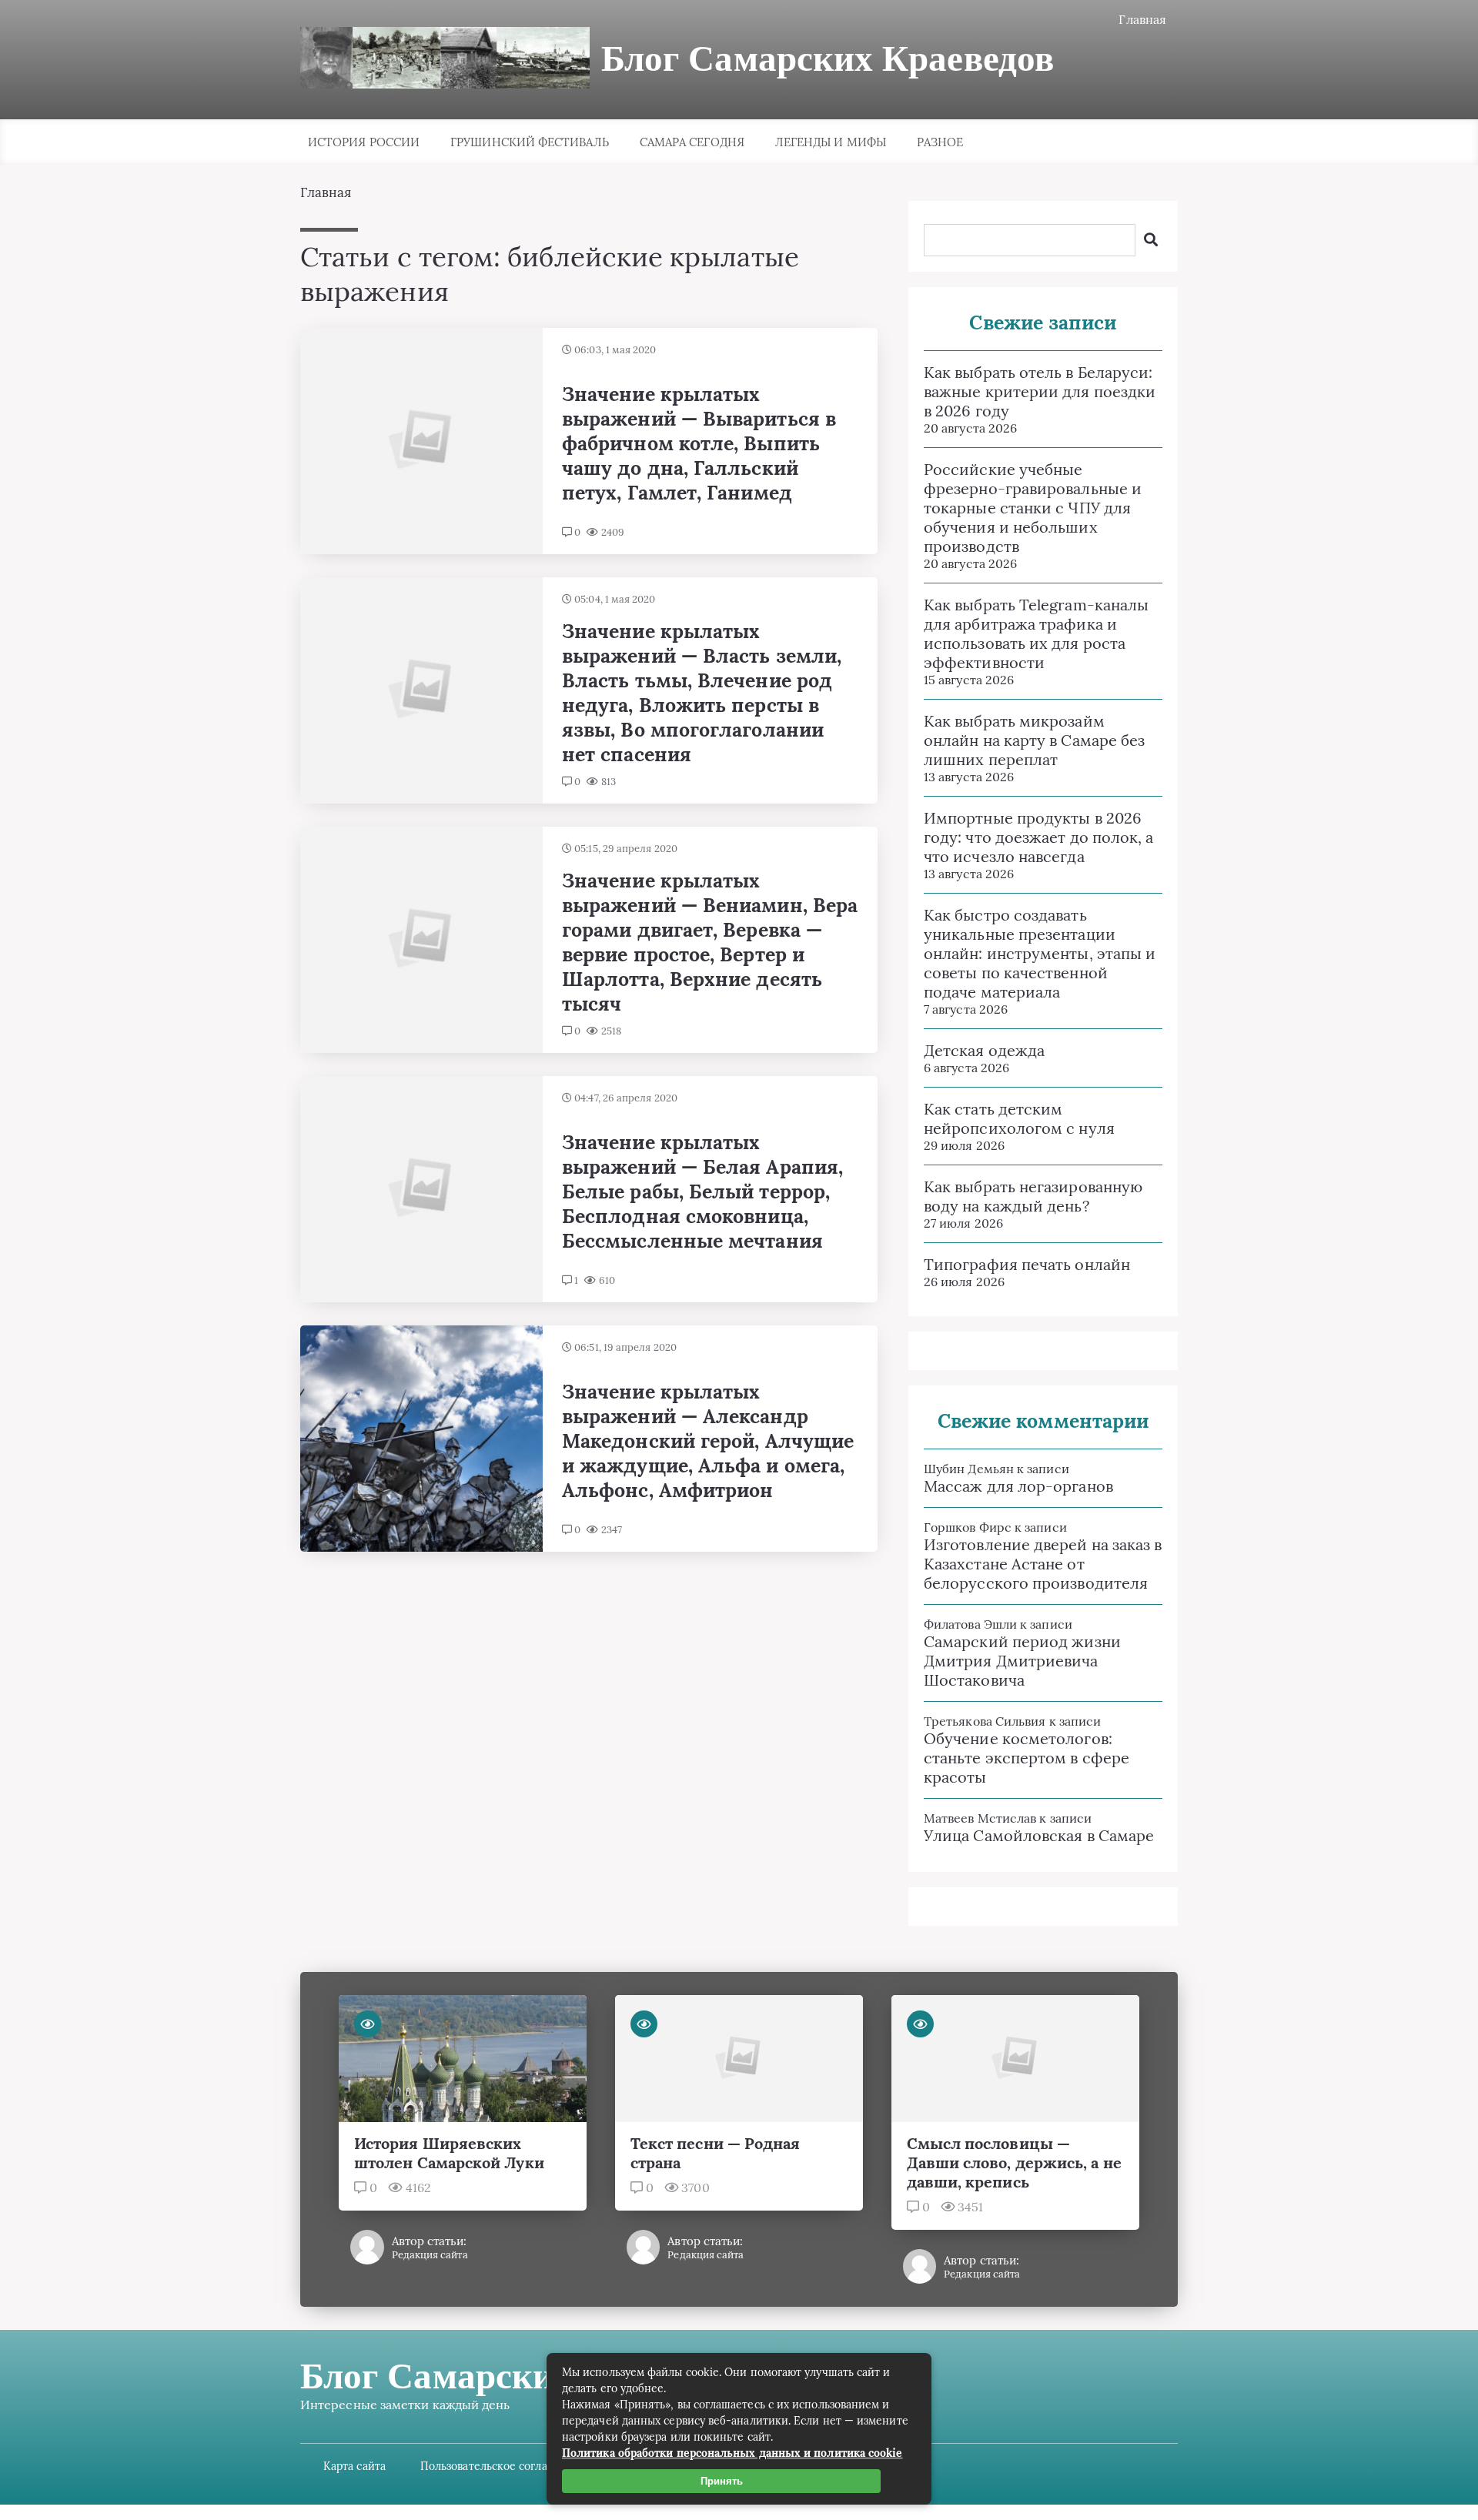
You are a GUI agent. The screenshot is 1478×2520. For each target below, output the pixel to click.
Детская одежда (984, 1050)
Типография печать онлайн (1027, 1264)
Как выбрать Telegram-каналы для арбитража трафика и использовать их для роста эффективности (1036, 633)
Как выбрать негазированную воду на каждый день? (1033, 1196)
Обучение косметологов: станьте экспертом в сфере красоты (1027, 1758)
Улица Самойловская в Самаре (1039, 1835)
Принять (722, 2481)
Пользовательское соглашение (502, 2466)
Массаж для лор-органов (1018, 1486)
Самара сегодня (692, 142)
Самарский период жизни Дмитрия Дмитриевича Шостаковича (1022, 1661)
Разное (940, 142)
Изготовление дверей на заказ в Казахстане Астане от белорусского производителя (1043, 1564)
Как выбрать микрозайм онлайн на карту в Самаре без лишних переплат (1034, 740)
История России (364, 142)
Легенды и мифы (831, 142)
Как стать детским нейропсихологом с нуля (1019, 1118)
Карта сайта (354, 2466)
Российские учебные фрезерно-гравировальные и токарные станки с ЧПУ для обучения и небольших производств (1033, 508)
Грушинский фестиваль (530, 142)
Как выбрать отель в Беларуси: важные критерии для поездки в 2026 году (1040, 391)
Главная (1142, 19)
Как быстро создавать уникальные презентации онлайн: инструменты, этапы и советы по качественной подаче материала (1040, 953)
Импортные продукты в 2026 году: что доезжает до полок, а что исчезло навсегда (1038, 837)
